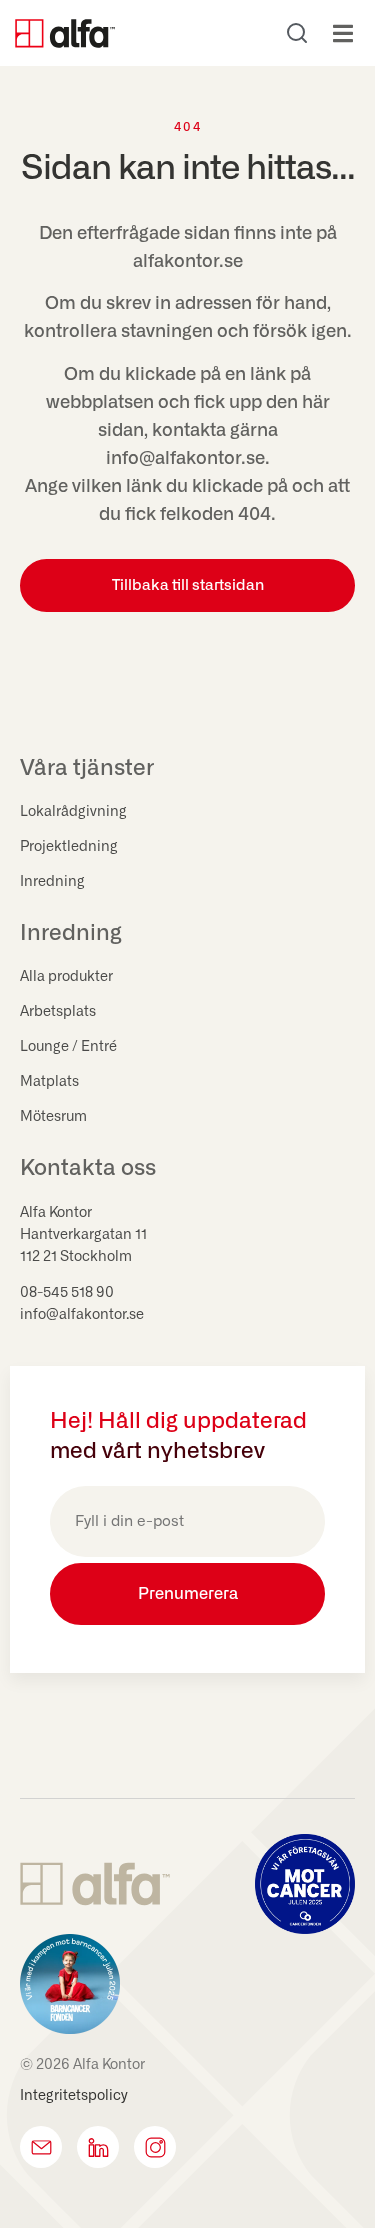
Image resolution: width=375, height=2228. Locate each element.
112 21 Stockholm (76, 1257)
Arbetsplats (58, 1012)
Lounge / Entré (68, 1047)
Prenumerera (188, 1594)
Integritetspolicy (74, 2096)
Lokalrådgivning (73, 812)
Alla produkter (66, 977)
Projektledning (69, 847)
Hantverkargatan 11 (83, 1235)
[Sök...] (297, 33)
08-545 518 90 (67, 1293)
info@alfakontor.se (82, 1315)
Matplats (49, 1082)
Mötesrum (53, 1117)
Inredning (52, 882)
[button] (342, 33)
